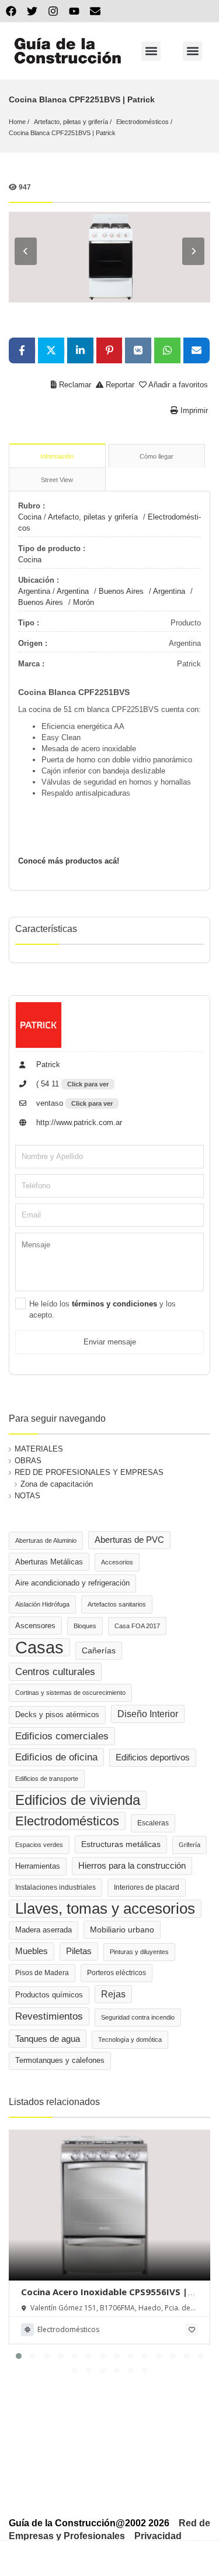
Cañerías (99, 1650)
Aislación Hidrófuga (42, 1604)
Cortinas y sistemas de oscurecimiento (70, 1693)
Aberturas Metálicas (49, 1562)
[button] (151, 51)
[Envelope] (95, 11)
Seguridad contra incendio (138, 2017)
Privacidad (158, 2536)
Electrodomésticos (142, 122)
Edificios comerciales (62, 1736)
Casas (39, 1647)
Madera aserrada (44, 1930)
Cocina (30, 517)
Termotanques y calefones (60, 2061)
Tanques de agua (48, 2039)
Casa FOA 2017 (137, 1626)
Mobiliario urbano (122, 1930)
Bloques (85, 1626)
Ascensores (35, 1626)
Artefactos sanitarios (117, 1604)
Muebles (32, 1951)
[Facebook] (11, 11)
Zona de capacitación (57, 1484)
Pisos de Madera (42, 1973)
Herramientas (38, 1866)
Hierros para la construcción (132, 1866)
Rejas (113, 1994)
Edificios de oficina (56, 1757)
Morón (84, 602)
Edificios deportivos (153, 1758)
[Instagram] (53, 11)
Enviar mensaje (110, 1342)
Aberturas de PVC (129, 1540)
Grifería (190, 1845)
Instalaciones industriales (55, 1887)
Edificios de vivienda (78, 1800)
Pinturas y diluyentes (139, 1952)
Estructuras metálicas (121, 1844)
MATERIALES (39, 1449)
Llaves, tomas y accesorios (105, 1908)
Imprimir (193, 410)
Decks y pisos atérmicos (57, 1715)
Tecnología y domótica (130, 2040)
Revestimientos (49, 2016)
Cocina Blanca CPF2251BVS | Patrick (62, 133)
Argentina (34, 591)
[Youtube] (74, 11)
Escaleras (153, 1823)
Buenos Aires (121, 591)
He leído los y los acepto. (102, 1309)
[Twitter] (32, 11)
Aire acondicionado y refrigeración (72, 1583)
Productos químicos (49, 1995)
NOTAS (27, 1496)
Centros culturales (55, 1672)
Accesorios (117, 1562)
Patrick (47, 1065)
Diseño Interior (148, 1714)
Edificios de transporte (47, 1779)
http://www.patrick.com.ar (78, 1122)
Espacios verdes (39, 1845)
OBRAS (28, 1461)
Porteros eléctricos (117, 1973)
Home (17, 122)
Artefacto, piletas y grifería (71, 122)
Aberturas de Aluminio (46, 1540)
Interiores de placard (147, 1887)
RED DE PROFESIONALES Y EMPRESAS (89, 1472)
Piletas (79, 1951)
